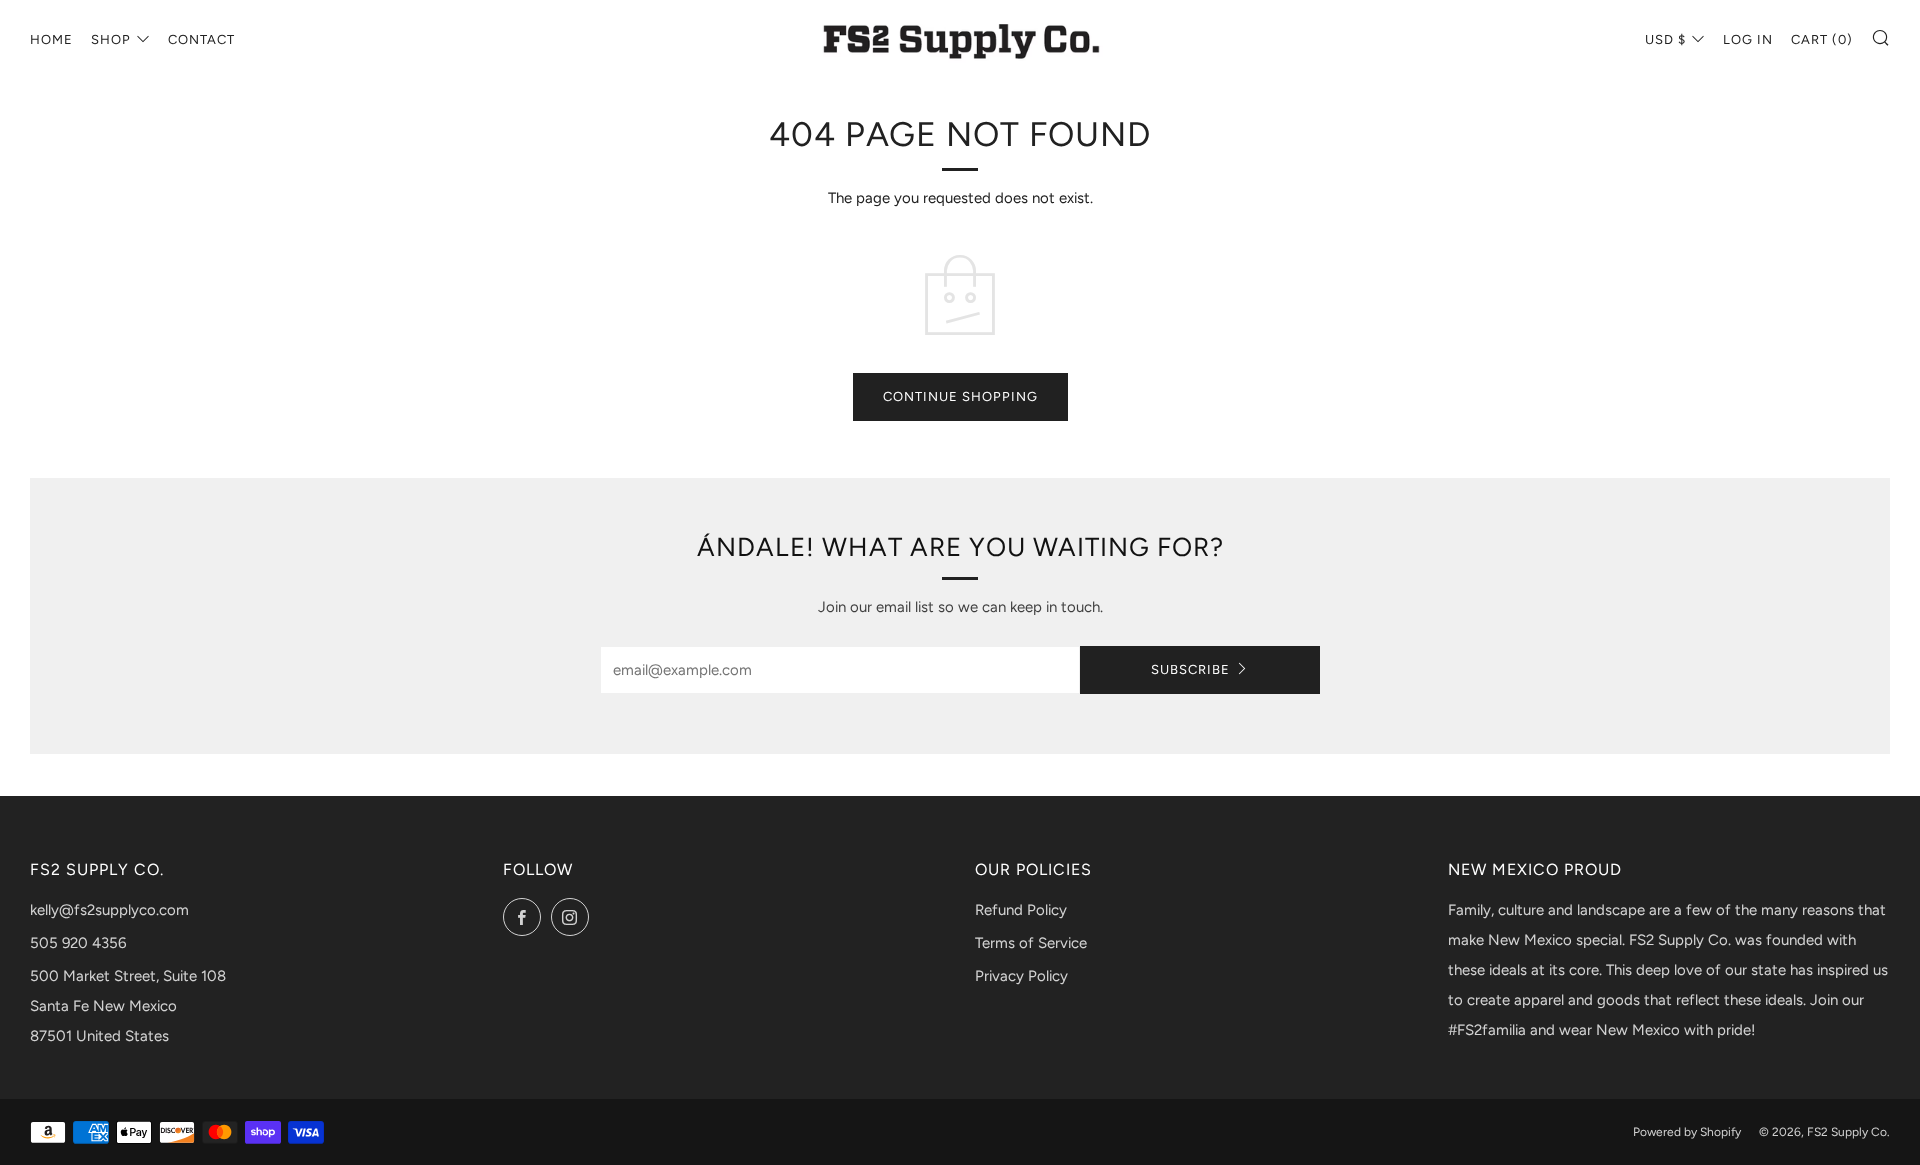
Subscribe (1190, 669)
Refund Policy (1021, 910)
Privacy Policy (1021, 976)
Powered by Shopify (1687, 1132)
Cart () (1822, 39)
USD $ (1665, 39)
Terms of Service (1031, 943)
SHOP (111, 39)
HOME (51, 39)
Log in (1748, 39)
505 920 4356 (78, 943)
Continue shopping (960, 396)
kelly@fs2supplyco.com (109, 910)
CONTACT (201, 39)
